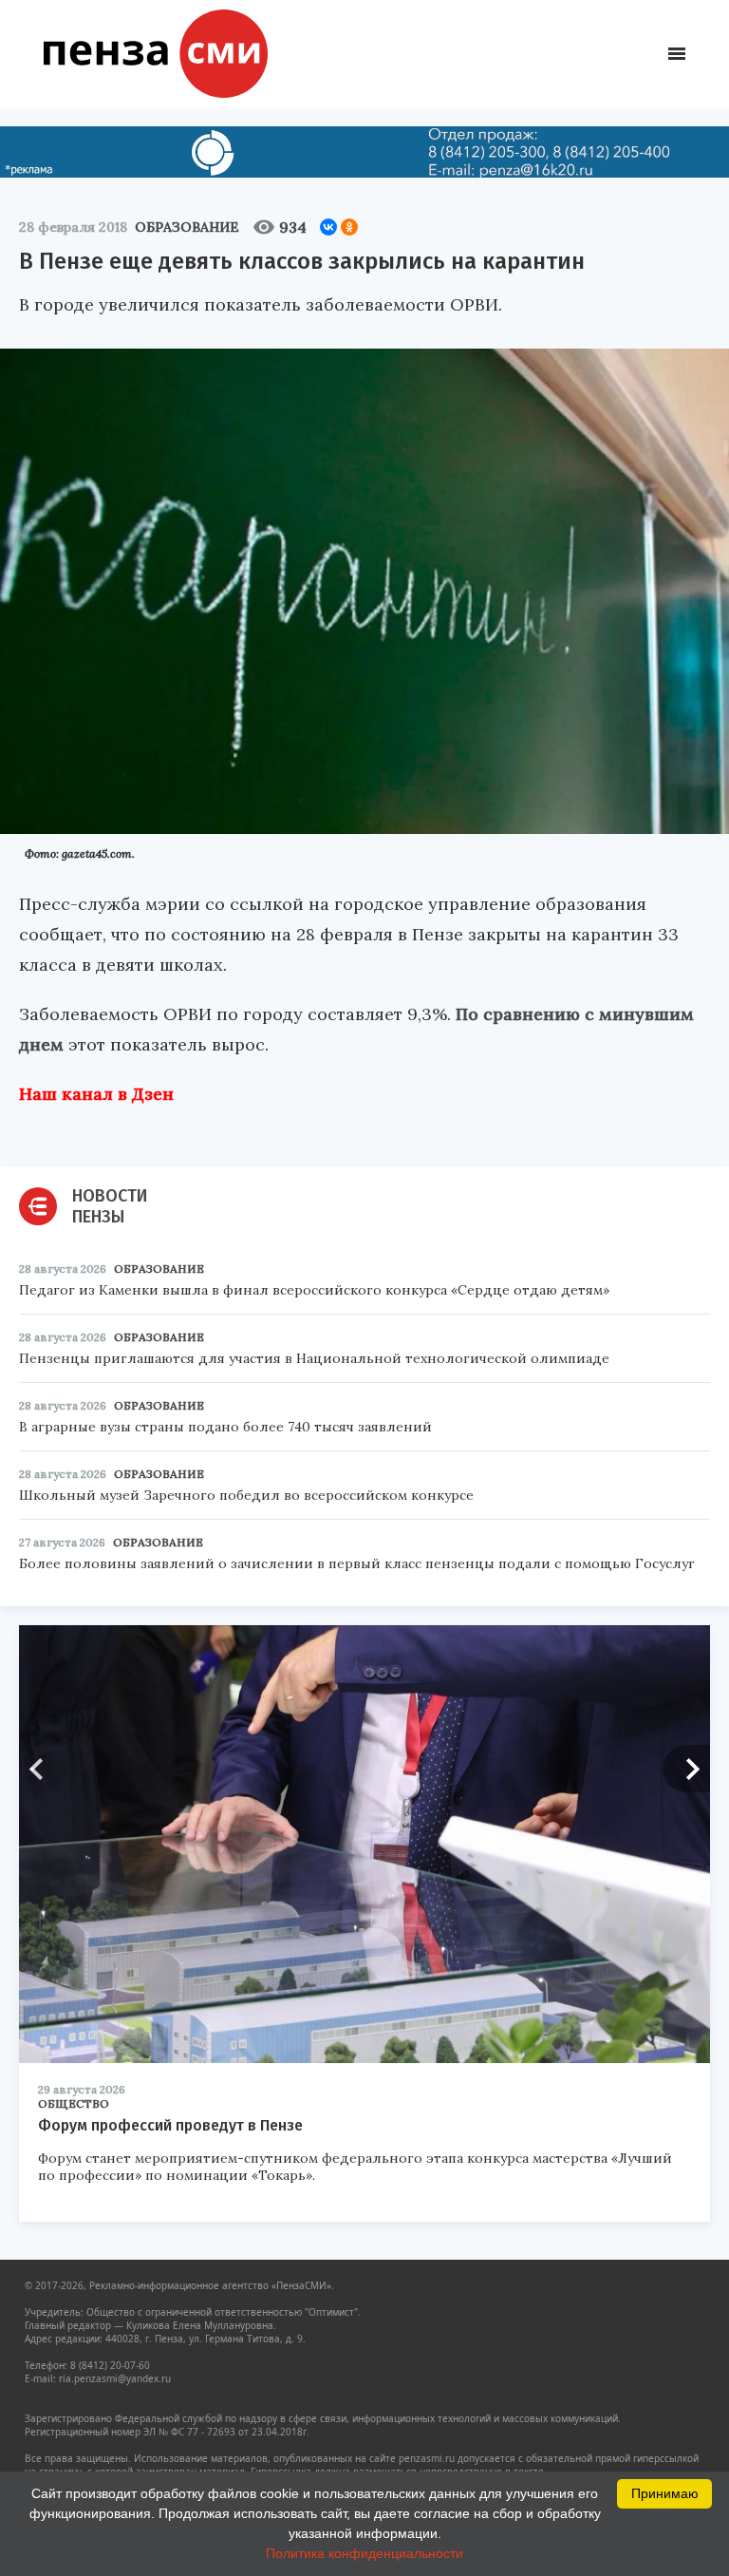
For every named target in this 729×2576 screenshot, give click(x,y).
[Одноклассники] (349, 227)
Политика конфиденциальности (364, 2553)
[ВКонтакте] (328, 227)
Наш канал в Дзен (96, 1094)
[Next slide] (686, 1769)
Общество (74, 2103)
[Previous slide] (43, 1769)
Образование (187, 227)
